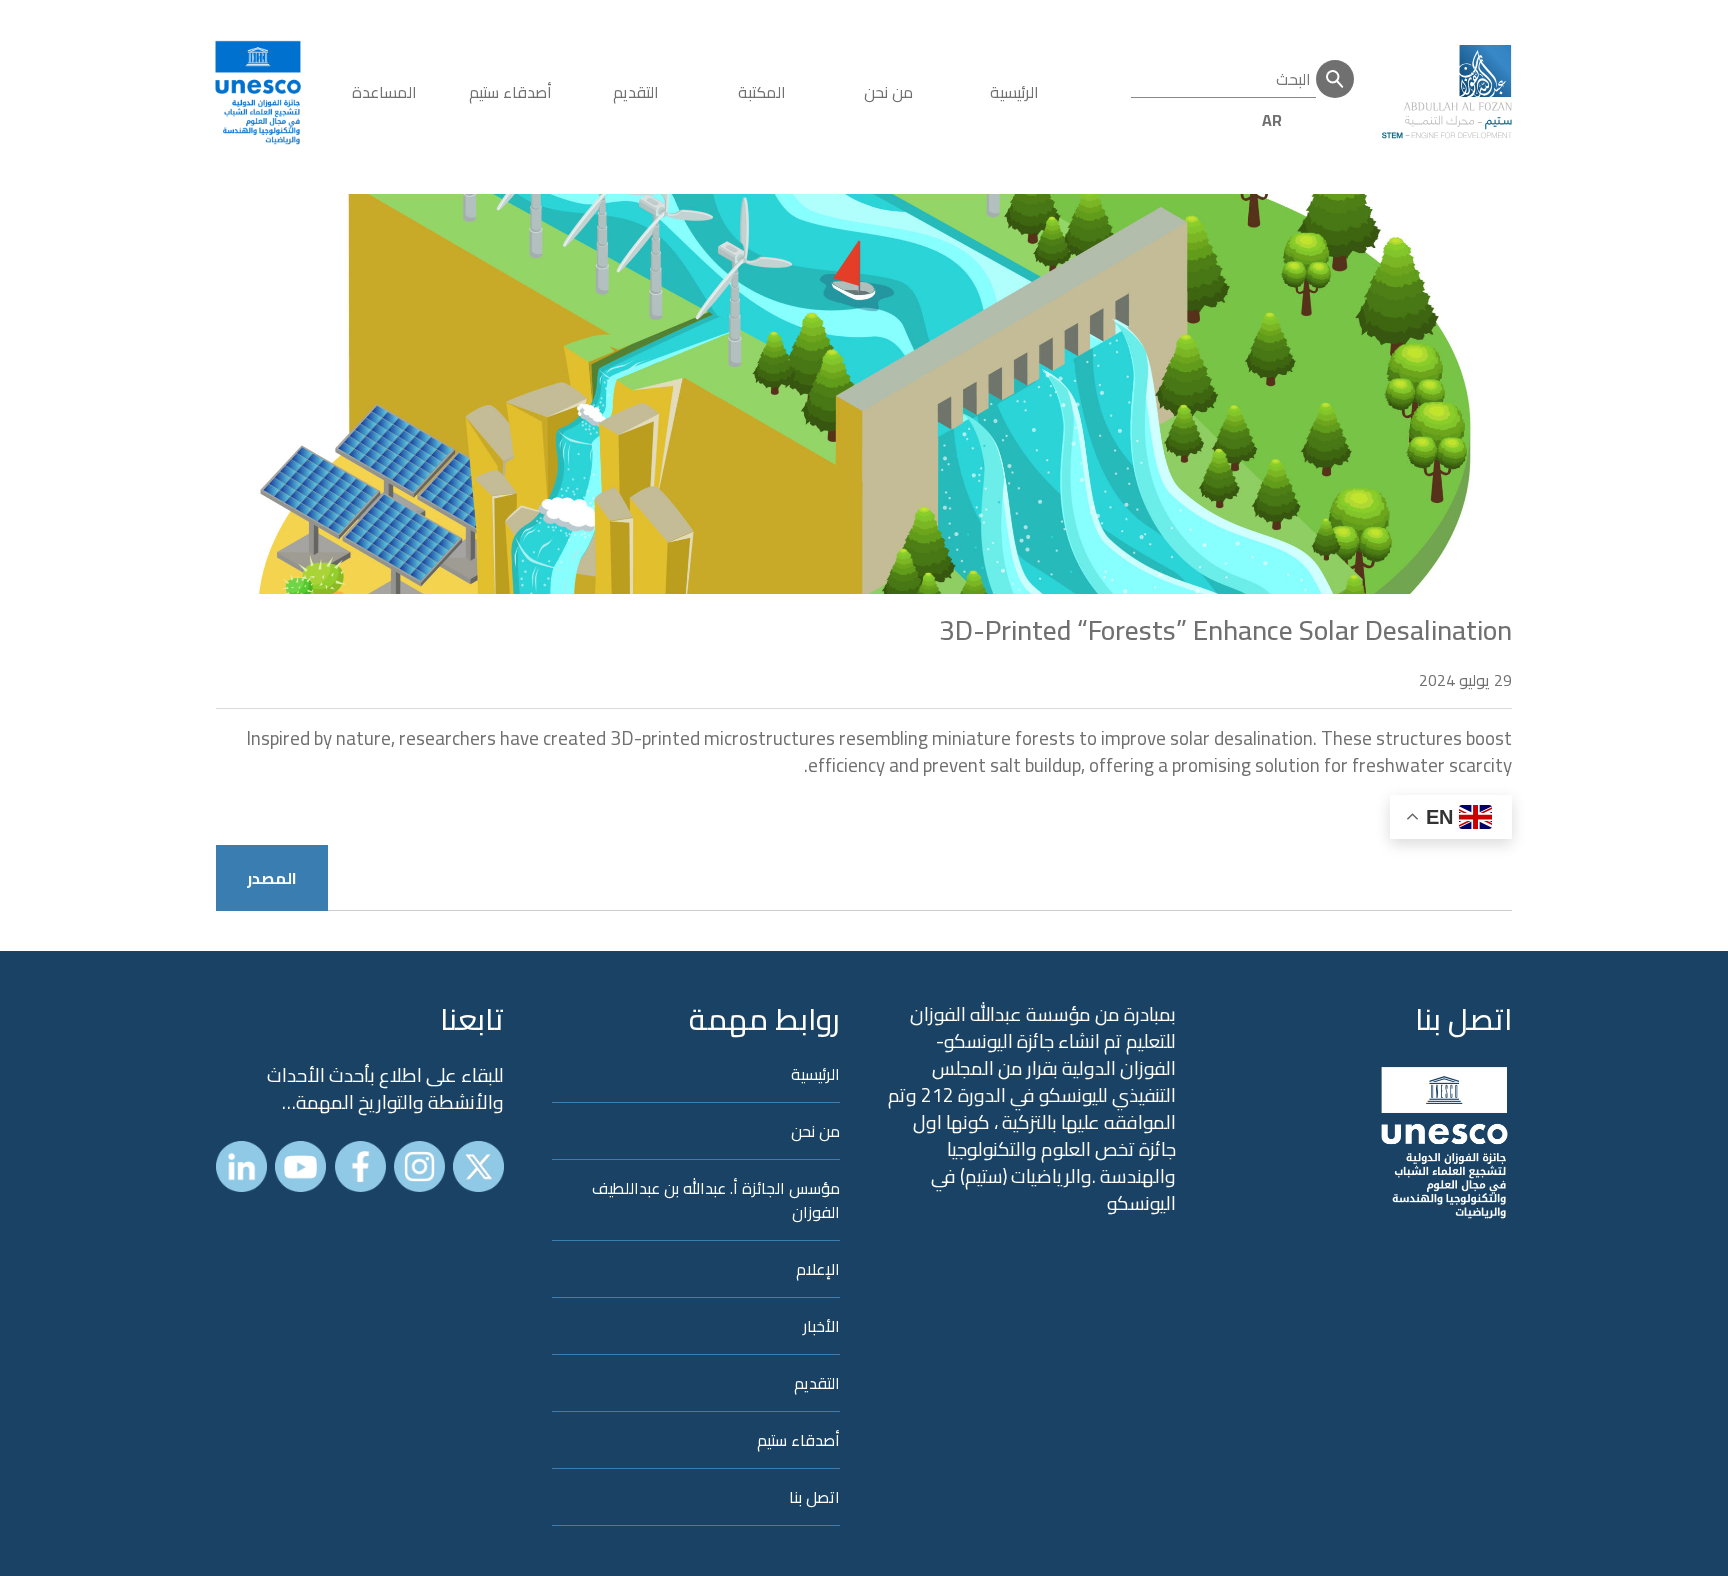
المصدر (272, 878)
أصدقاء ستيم (510, 92)
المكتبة (762, 92)
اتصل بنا (1463, 1019)
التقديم (636, 92)
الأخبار (821, 1326)
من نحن (888, 92)
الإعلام (818, 1269)
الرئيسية (1014, 92)
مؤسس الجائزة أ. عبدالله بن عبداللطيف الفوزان (716, 1200)
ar (1272, 120)
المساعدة (384, 92)
